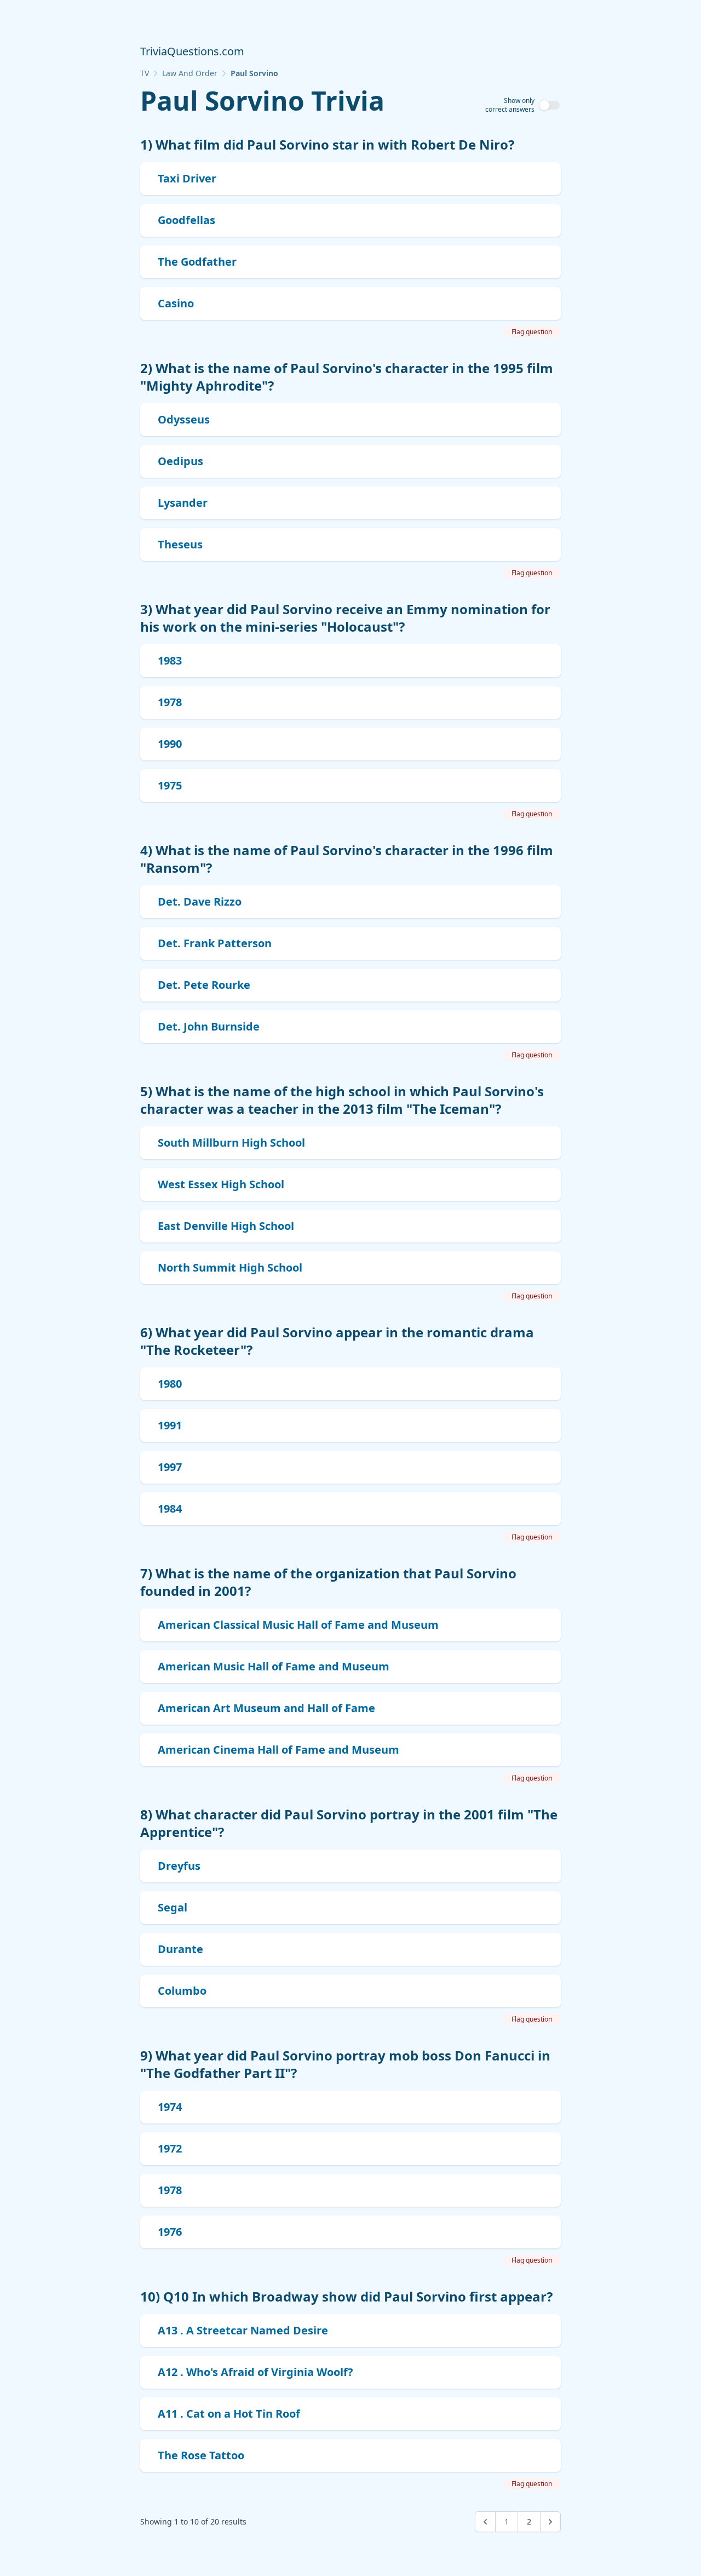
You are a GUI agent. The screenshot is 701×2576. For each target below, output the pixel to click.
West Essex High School (221, 1184)
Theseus (180, 544)
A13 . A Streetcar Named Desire (243, 2330)
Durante (180, 1949)
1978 (170, 702)
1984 (170, 1509)
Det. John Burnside (209, 1026)
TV (145, 73)
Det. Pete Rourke (204, 985)
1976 (170, 2232)
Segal (173, 1907)
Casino (176, 303)
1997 (170, 1467)
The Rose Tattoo (201, 2455)
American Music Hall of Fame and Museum (274, 1666)
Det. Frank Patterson (215, 943)
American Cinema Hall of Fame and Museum (278, 1750)
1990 (170, 744)
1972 (170, 2148)
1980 (170, 1384)
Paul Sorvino (254, 73)
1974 (170, 2107)
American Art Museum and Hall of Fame (266, 1708)
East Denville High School (226, 1226)
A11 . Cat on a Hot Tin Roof (229, 2414)
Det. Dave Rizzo (200, 901)
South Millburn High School (231, 1143)
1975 (170, 785)
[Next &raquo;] (550, 2522)
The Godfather (197, 262)
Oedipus (180, 461)
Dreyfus (179, 1866)
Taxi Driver (187, 178)
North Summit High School (230, 1267)
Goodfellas (186, 220)
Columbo (182, 1991)
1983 (170, 660)
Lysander (183, 503)
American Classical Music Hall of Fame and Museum (298, 1625)
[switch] (550, 105)
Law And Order (190, 73)
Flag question (532, 332)
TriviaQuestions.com (192, 51)
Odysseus (184, 419)
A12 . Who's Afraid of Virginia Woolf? (255, 2372)
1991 (170, 1425)
